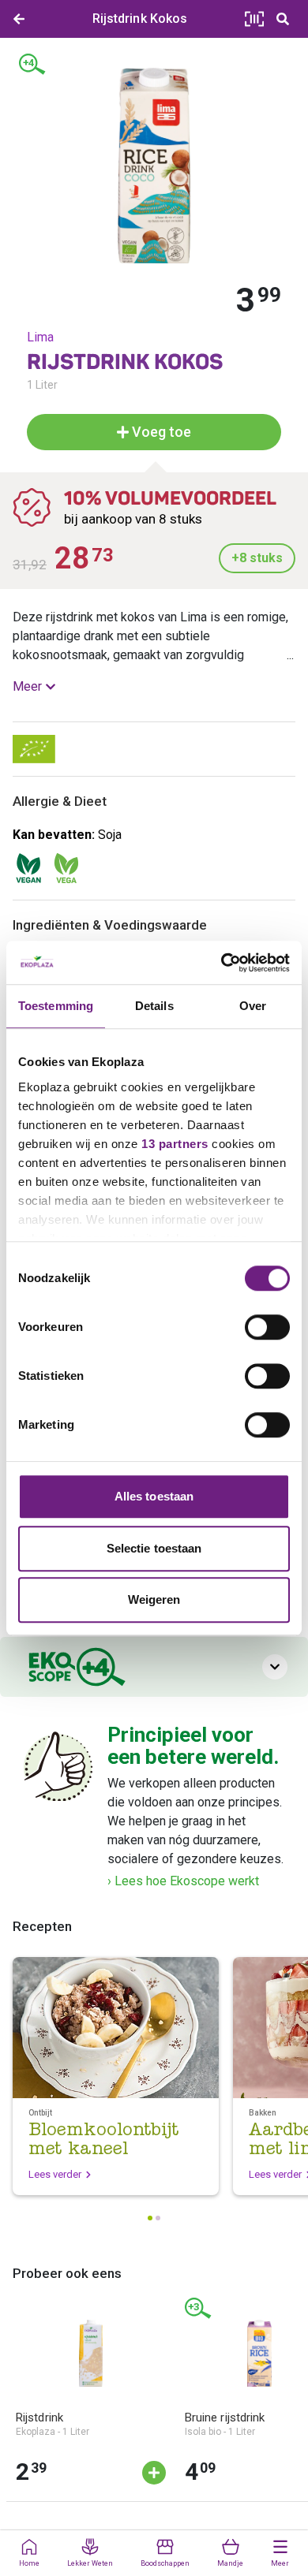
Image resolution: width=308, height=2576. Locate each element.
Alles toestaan (154, 1496)
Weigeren (154, 1599)
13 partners (175, 1144)
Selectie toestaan (154, 1548)
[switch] (267, 1327)
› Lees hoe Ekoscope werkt (183, 1881)
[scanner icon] (254, 19)
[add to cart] (154, 2473)
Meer (27, 686)
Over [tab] (253, 1006)
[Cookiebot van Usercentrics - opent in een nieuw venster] (222, 963)
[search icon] (283, 19)
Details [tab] (154, 1006)
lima (40, 337)
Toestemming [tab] (56, 1006)
